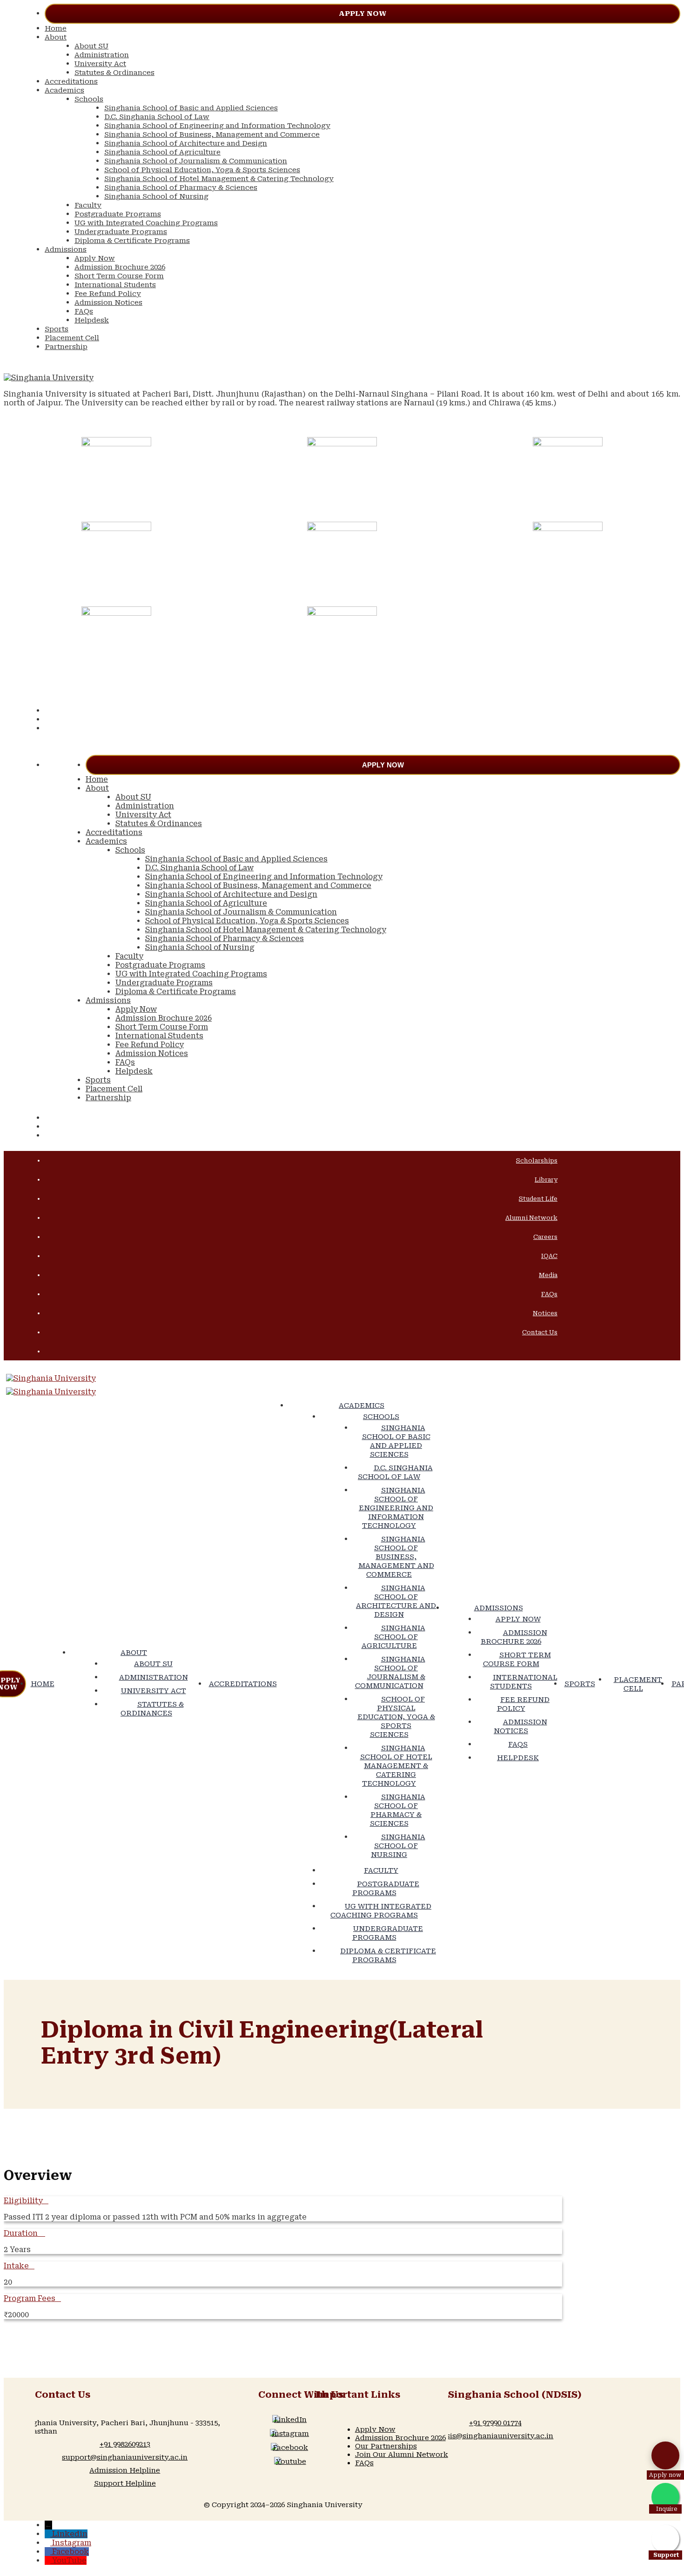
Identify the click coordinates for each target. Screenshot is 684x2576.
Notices (545, 1313)
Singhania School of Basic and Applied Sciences (191, 108)
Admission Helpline (125, 2470)
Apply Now (362, 13)
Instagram (290, 2434)
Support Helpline (125, 2483)
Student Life (538, 1199)
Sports (57, 329)
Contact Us (540, 1332)
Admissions (66, 249)
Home (56, 28)
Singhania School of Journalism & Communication (196, 161)
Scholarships (537, 1160)
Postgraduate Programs (118, 214)
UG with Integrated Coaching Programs (146, 223)
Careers (545, 1237)
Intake (16, 2266)
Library (546, 1180)
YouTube (69, 2560)
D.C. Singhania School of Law (157, 117)
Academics (64, 90)
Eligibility (23, 2201)
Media (548, 1275)
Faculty (88, 205)
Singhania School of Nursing (156, 196)
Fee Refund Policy (108, 294)
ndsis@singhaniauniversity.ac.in (495, 2436)
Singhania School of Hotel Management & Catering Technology (219, 179)
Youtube (291, 2462)
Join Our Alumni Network (402, 2455)
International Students (115, 285)
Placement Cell (72, 338)
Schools (89, 99)
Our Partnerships (386, 2446)
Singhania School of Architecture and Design (186, 143)
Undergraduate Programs (121, 232)
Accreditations (71, 81)
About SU (91, 46)
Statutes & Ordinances (114, 73)
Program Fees (30, 2298)
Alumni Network (531, 1218)
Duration (22, 2233)
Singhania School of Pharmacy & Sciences (181, 188)
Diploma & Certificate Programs (132, 241)
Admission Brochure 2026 (120, 267)
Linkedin (70, 2534)
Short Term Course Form (119, 276)
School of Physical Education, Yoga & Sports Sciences (202, 170)
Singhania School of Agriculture (162, 152)
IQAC (549, 1256)
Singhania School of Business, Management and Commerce (212, 135)
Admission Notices (108, 303)
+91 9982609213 (125, 2444)
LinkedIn (290, 2420)
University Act (100, 64)
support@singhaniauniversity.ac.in (125, 2457)
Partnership (66, 347)
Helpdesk (92, 320)
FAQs (84, 311)
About (56, 37)
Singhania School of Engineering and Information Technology (217, 126)
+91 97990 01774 (495, 2423)
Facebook (290, 2448)
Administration (102, 55)
